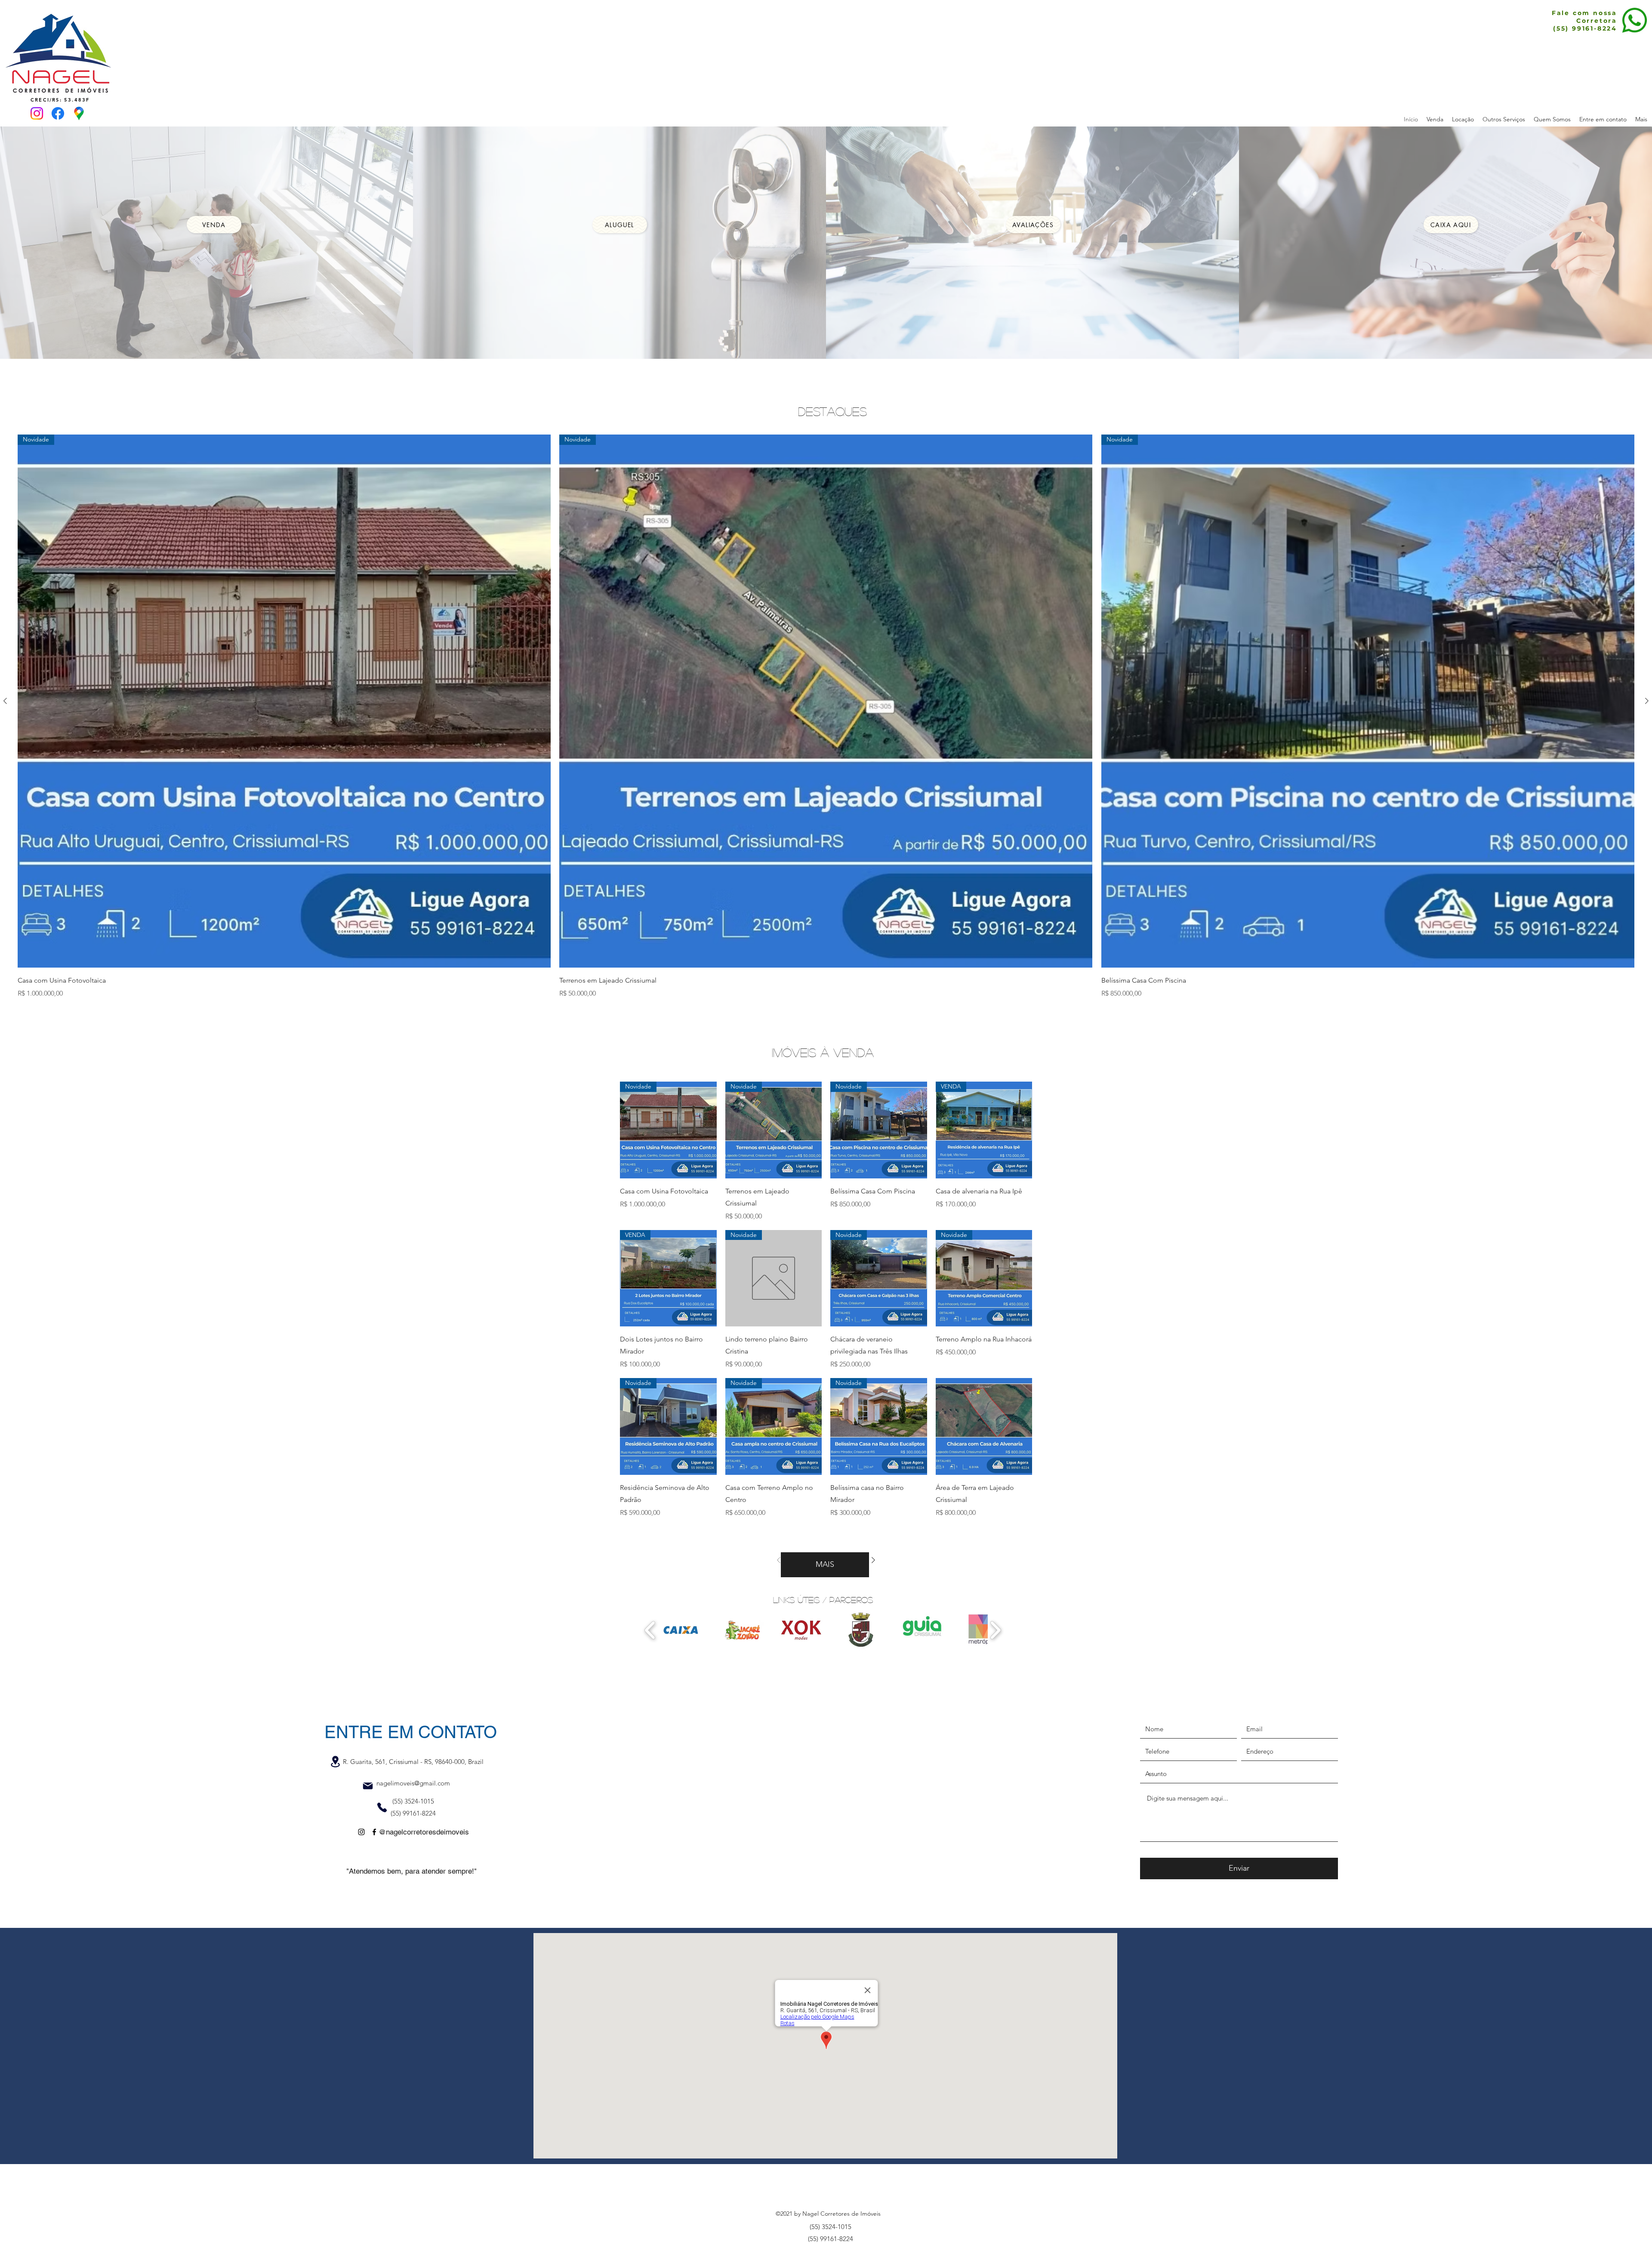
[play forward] (995, 1630)
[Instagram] (37, 113)
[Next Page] (873, 1560)
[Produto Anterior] (5, 701)
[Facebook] (58, 113)
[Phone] (382, 1807)
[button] (681, 1630)
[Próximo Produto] (1647, 701)
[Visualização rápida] (984, 1426)
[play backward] (650, 1630)
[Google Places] (79, 113)
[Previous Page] (779, 1560)
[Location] (335, 1762)
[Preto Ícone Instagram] (361, 1832)
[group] (826, 717)
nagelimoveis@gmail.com (413, 1783)
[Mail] (368, 1786)
